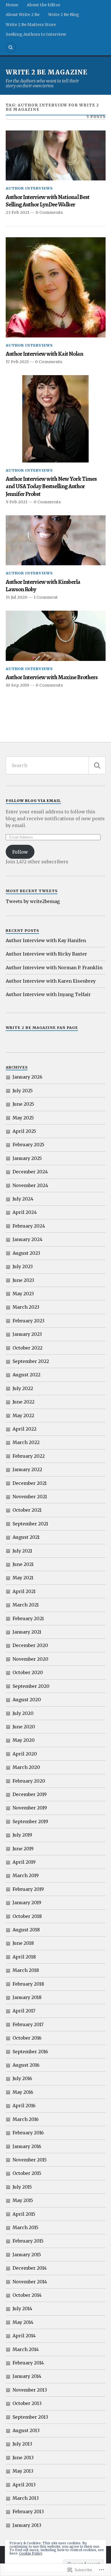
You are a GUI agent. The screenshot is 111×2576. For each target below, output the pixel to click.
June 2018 (23, 1943)
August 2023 (26, 1253)
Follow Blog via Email (33, 801)
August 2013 (26, 2430)
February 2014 (28, 2363)
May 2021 (23, 1578)
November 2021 (30, 1497)
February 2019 (28, 1889)
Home (12, 5)
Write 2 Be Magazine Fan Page (42, 1027)
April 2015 (24, 2214)
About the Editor (44, 5)
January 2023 (27, 1334)
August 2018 (26, 1930)
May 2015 (23, 2200)
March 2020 (26, 1767)
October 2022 (27, 1348)
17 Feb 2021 (17, 362)
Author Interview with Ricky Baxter (46, 954)
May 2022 (23, 1415)
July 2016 (22, 2078)
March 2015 (25, 2227)
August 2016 (26, 2065)
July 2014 (22, 2308)
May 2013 (23, 2471)
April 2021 (24, 1591)
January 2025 (27, 1158)
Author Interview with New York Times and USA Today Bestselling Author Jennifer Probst (51, 486)
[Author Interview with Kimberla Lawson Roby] (56, 540)
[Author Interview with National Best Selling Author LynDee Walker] (56, 156)
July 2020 (23, 1713)
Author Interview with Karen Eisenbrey (51, 981)
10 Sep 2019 (18, 685)
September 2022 (31, 1361)
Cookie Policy (31, 2553)
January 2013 (27, 2525)
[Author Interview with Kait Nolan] (56, 287)
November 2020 (30, 1659)
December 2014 (30, 2268)
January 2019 (27, 1903)
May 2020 (24, 1740)
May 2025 (23, 1118)
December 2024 (30, 1172)
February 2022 (29, 1456)
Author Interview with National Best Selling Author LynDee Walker (48, 201)
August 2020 (27, 1700)
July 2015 (22, 2187)
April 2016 (24, 2106)
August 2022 (26, 1375)
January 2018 (27, 1997)
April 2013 (24, 2485)
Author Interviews (29, 188)
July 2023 (23, 1266)
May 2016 (23, 2092)
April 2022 (24, 1429)
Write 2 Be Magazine (47, 72)
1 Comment (46, 597)
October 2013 (27, 2403)
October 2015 (27, 2173)
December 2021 (30, 1483)
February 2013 (28, 2511)
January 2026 (27, 1077)
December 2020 (30, 1645)
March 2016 (26, 2119)
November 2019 (30, 1808)
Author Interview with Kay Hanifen (46, 940)
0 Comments (49, 212)
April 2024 (25, 1212)
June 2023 (23, 1280)
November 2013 (30, 2390)
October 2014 (27, 2295)
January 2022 (27, 1469)
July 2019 (22, 1835)
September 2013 (30, 2417)
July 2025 (23, 1091)
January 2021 (27, 1632)
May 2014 (23, 2322)
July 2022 (23, 1388)
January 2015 (27, 2255)
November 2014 (30, 2282)
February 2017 (28, 2024)
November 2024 (30, 1185)
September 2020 (31, 1686)
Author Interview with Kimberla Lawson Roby (43, 586)
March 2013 (26, 2498)
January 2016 (27, 2146)
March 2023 (26, 1307)
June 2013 (23, 2458)
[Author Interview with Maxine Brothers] (56, 636)
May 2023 (23, 1294)
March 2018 (26, 1970)
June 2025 (23, 1104)
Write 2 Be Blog (64, 15)
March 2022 (26, 1442)
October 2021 (27, 1510)
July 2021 (22, 1551)
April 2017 (24, 2011)
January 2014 (27, 2376)
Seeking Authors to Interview (36, 34)
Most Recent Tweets (32, 891)
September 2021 (30, 1524)
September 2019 (30, 1821)
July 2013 (22, 2444)
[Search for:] (56, 765)
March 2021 (26, 1605)
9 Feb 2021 (17, 502)
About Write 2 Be (23, 15)
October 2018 (27, 1916)
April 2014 (24, 2336)
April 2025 (24, 1131)
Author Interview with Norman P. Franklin (54, 968)
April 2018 (24, 1957)
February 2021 (28, 1618)
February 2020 (29, 1781)
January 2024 (27, 1239)
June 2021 (23, 1564)
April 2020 (25, 1754)
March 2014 (26, 2349)
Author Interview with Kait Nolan (44, 354)
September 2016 (30, 2052)
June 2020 (24, 1727)
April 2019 (24, 1862)
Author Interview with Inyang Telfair (48, 994)
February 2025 (28, 1145)
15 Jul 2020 (17, 597)
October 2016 (27, 2038)
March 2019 (26, 1875)
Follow (20, 852)
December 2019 (30, 1794)
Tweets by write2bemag (33, 901)
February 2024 (29, 1226)
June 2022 (23, 1402)
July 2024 (23, 1199)
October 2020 (28, 1672)
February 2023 (28, 1321)
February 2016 (28, 2133)
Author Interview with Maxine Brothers (52, 677)
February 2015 (28, 2241)
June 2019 (23, 1849)
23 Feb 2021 (18, 212)
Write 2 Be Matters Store (31, 25)
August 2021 (26, 1537)
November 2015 (30, 2160)
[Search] (11, 47)
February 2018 (28, 1984)
